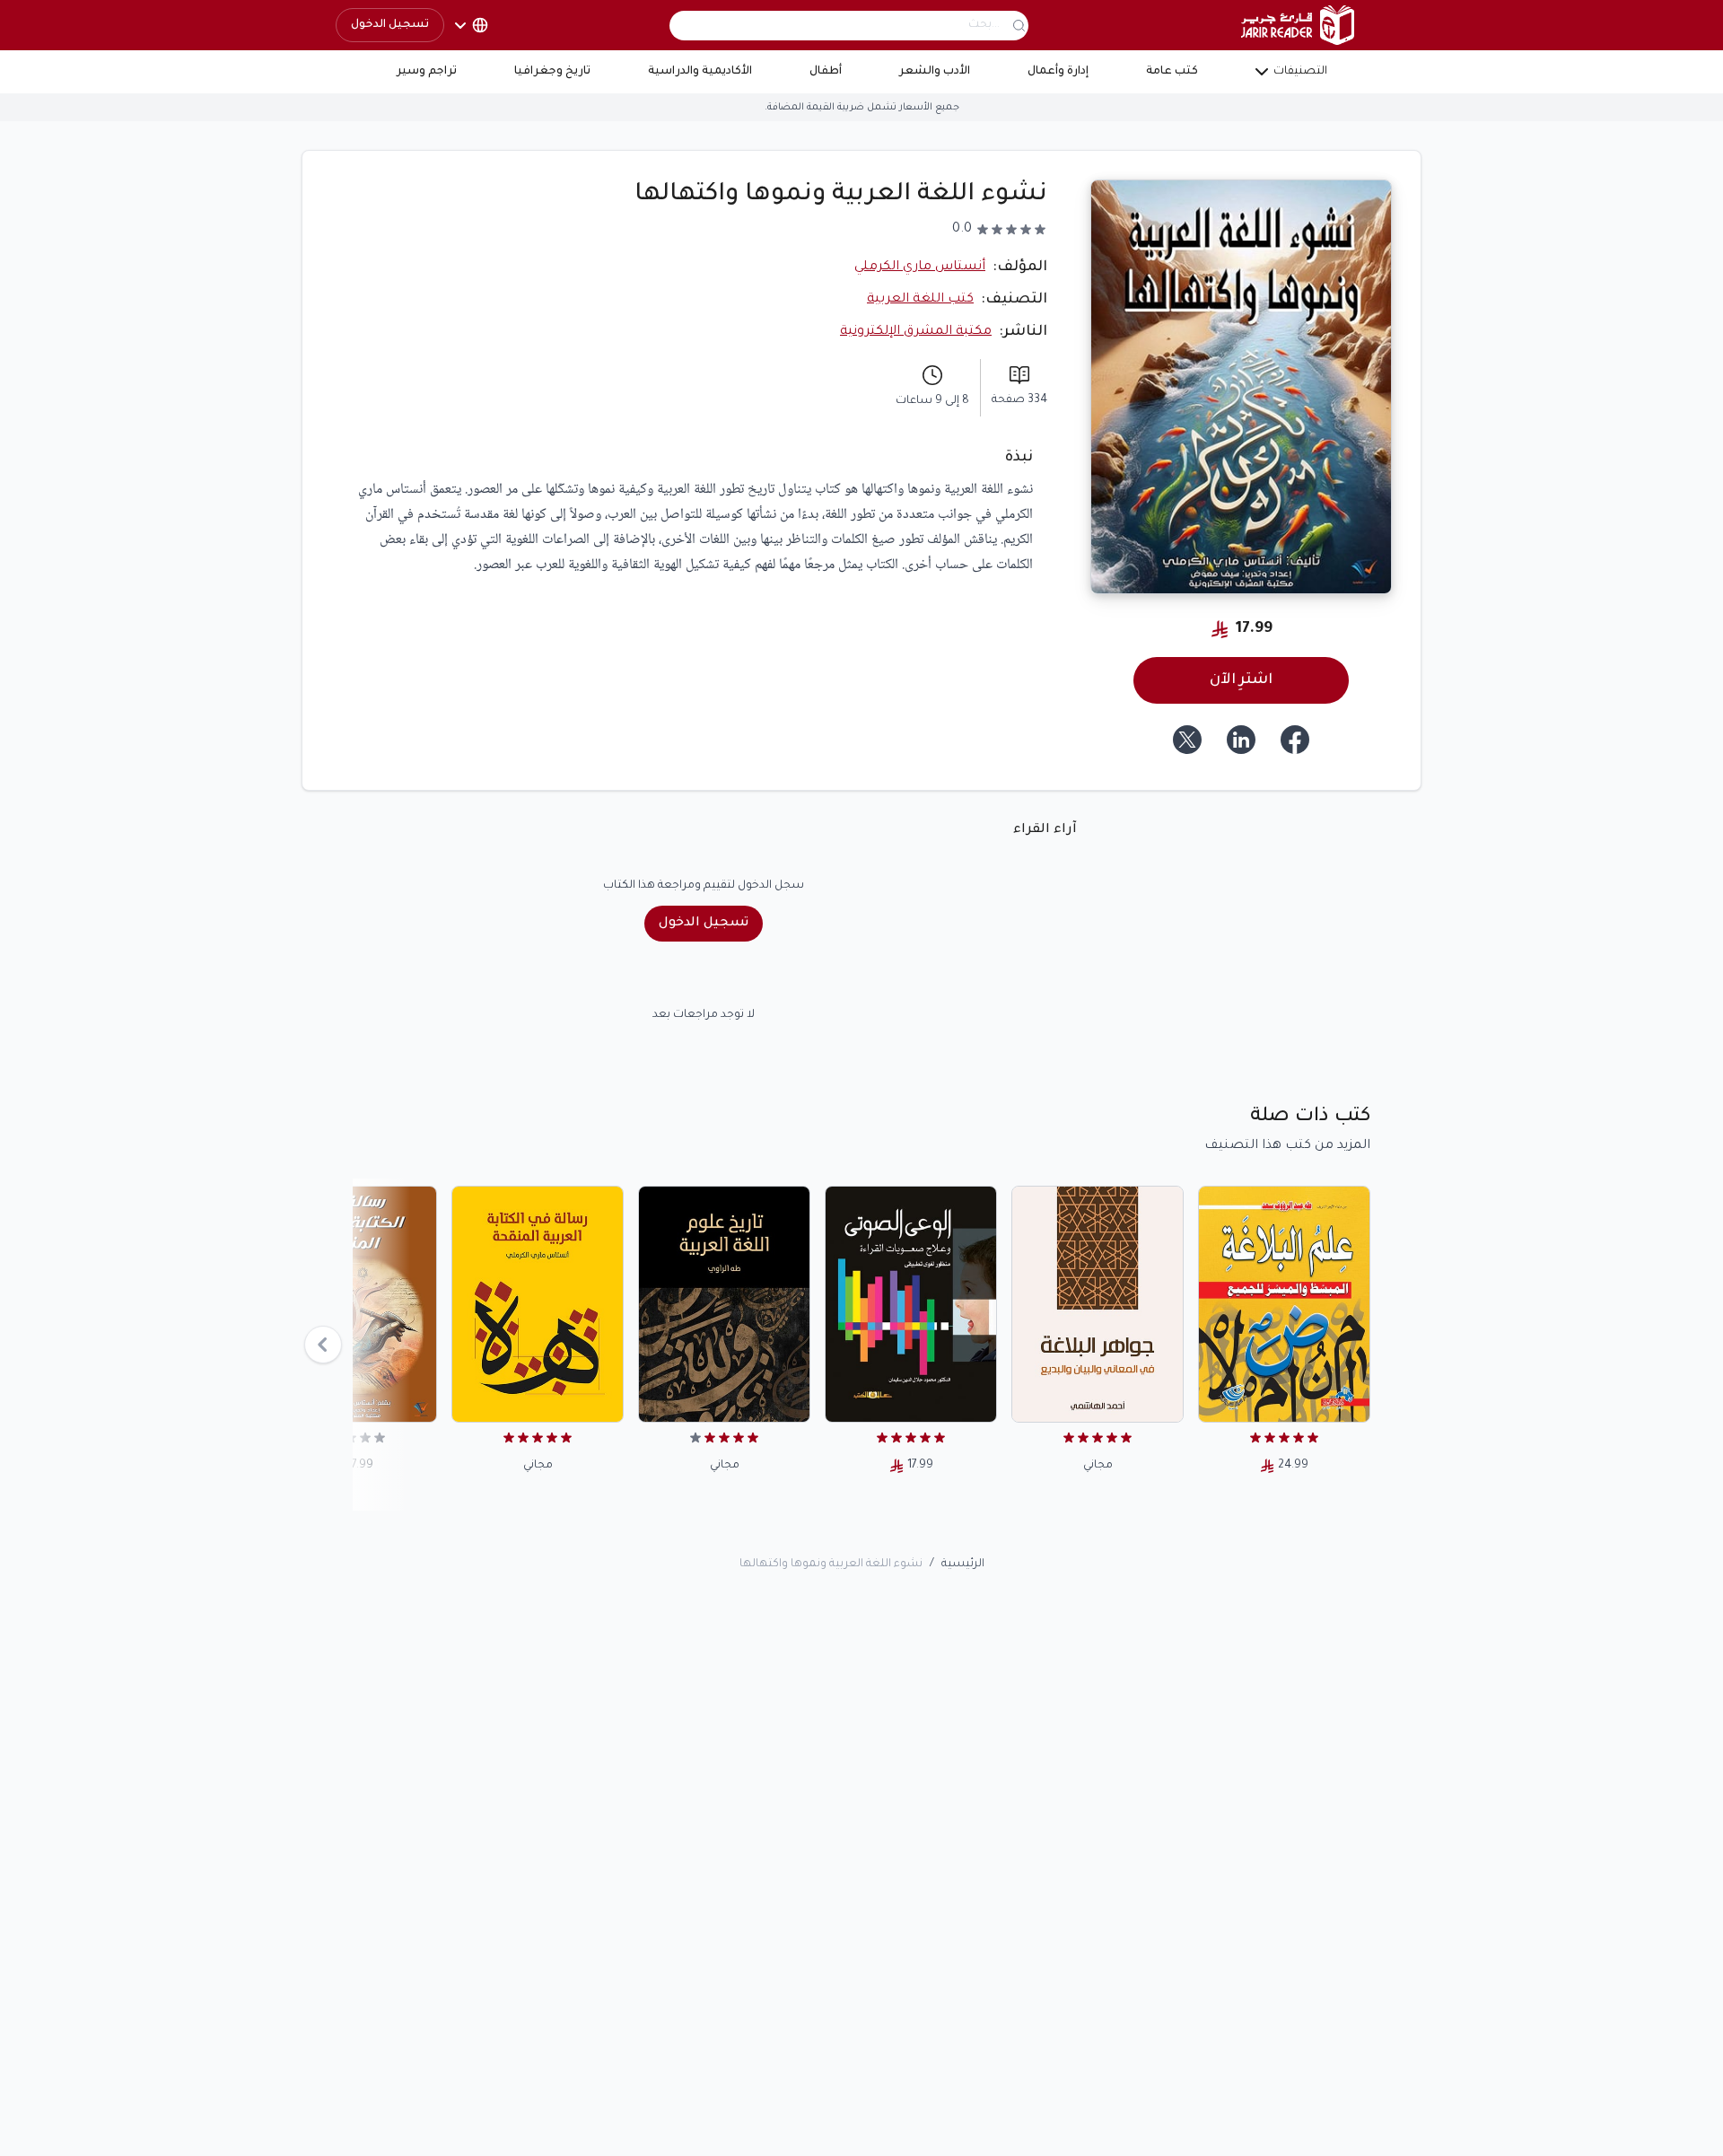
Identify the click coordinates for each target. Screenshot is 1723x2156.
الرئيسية (963, 1564)
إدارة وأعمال (1058, 72)
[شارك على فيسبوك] (1295, 740)
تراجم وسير (427, 72)
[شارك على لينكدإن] (1241, 740)
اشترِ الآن (1241, 680)
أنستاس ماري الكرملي (920, 267)
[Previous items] (323, 1345)
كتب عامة (1172, 72)
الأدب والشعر (935, 72)
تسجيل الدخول (390, 25)
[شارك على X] (1187, 740)
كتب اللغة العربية (920, 300)
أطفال (826, 72)
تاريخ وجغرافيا (552, 72)
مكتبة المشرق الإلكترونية (916, 332)
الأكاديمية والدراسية (700, 72)
